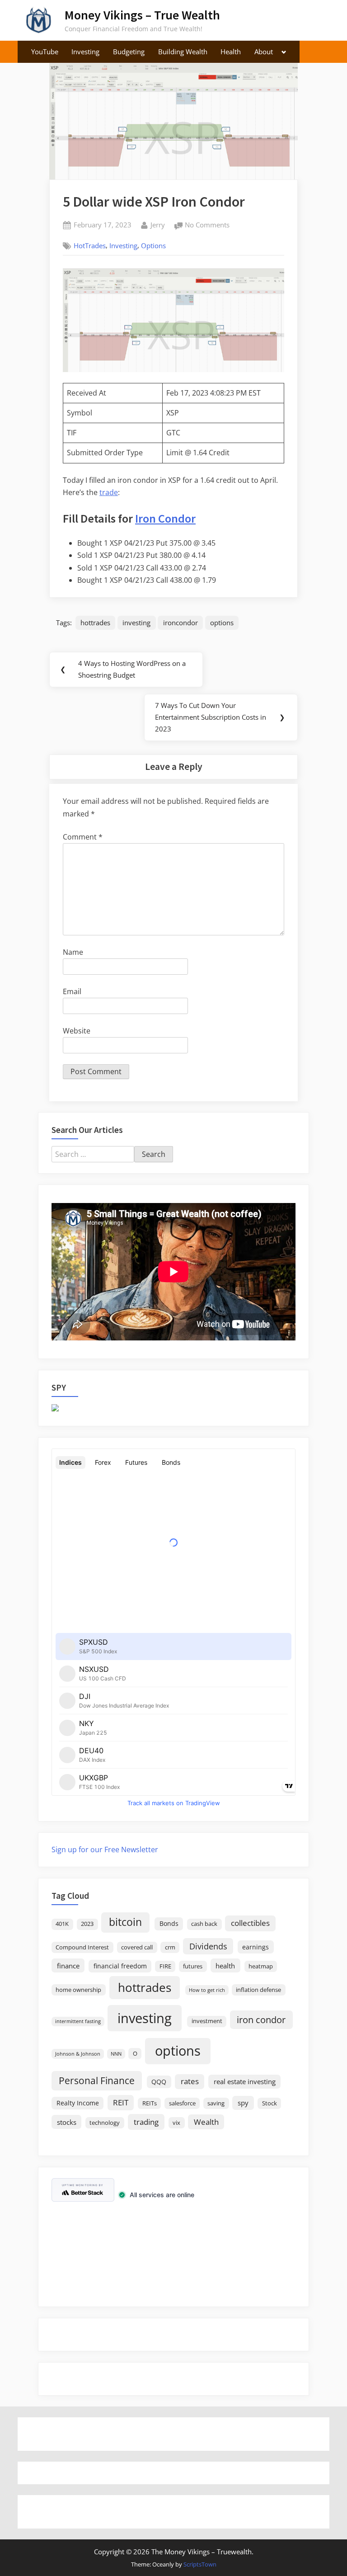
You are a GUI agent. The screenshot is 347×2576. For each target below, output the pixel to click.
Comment (83, 837)
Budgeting (129, 52)
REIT (121, 2102)
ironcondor (181, 623)
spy (243, 2103)
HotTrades (90, 245)
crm (170, 1947)
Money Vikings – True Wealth (142, 15)
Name (73, 952)
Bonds (169, 1923)
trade (109, 492)
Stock (270, 2103)
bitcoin (125, 1922)
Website (77, 1031)
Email (72, 991)
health (225, 1966)
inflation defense (258, 1990)
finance (68, 1966)
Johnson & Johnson (78, 2054)
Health (231, 52)
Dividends (208, 1946)
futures (193, 1966)
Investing (85, 52)
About (264, 52)
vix (176, 2123)
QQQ (159, 2082)
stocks (67, 2122)
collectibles (250, 1923)
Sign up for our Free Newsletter (105, 1849)
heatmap (261, 1966)
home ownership (78, 1990)
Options (153, 245)
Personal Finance (97, 2080)
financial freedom (120, 1966)
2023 (87, 1924)
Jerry (158, 224)
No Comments (207, 226)
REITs (150, 2103)
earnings (256, 1947)
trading (146, 2122)
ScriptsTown (200, 2564)
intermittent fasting (78, 2021)
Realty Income (78, 2103)
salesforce (182, 2103)
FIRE (165, 1966)
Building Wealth (183, 52)
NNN (116, 2054)
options (222, 623)
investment (207, 2021)
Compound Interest (82, 1947)
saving (216, 2103)
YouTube (45, 52)
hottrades (95, 623)
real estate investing (245, 2081)
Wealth (206, 2122)
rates (190, 2081)
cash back (204, 1924)
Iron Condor (165, 518)
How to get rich (207, 1990)
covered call (137, 1947)
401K (62, 1924)
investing (136, 623)
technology (105, 2123)
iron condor (261, 2019)
